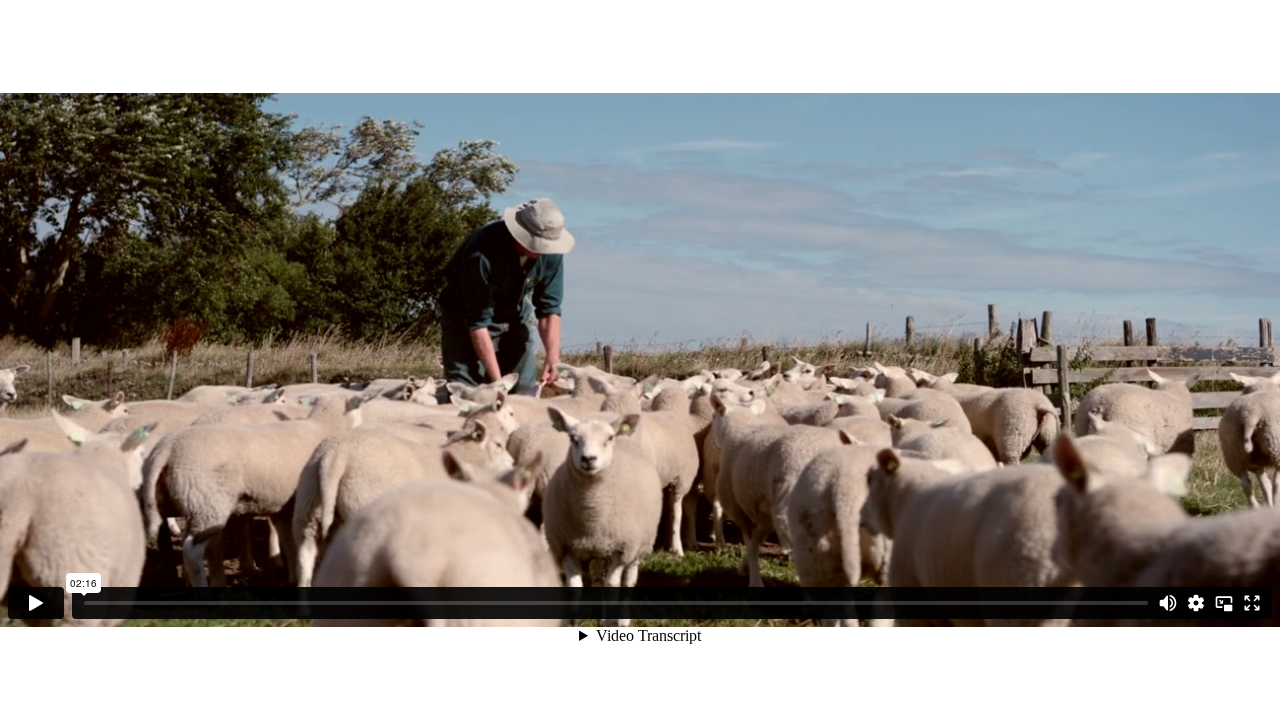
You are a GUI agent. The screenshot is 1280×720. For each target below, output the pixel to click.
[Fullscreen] (1252, 603)
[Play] (36, 603)
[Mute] (1168, 603)
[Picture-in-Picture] (1224, 603)
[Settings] (1196, 603)
